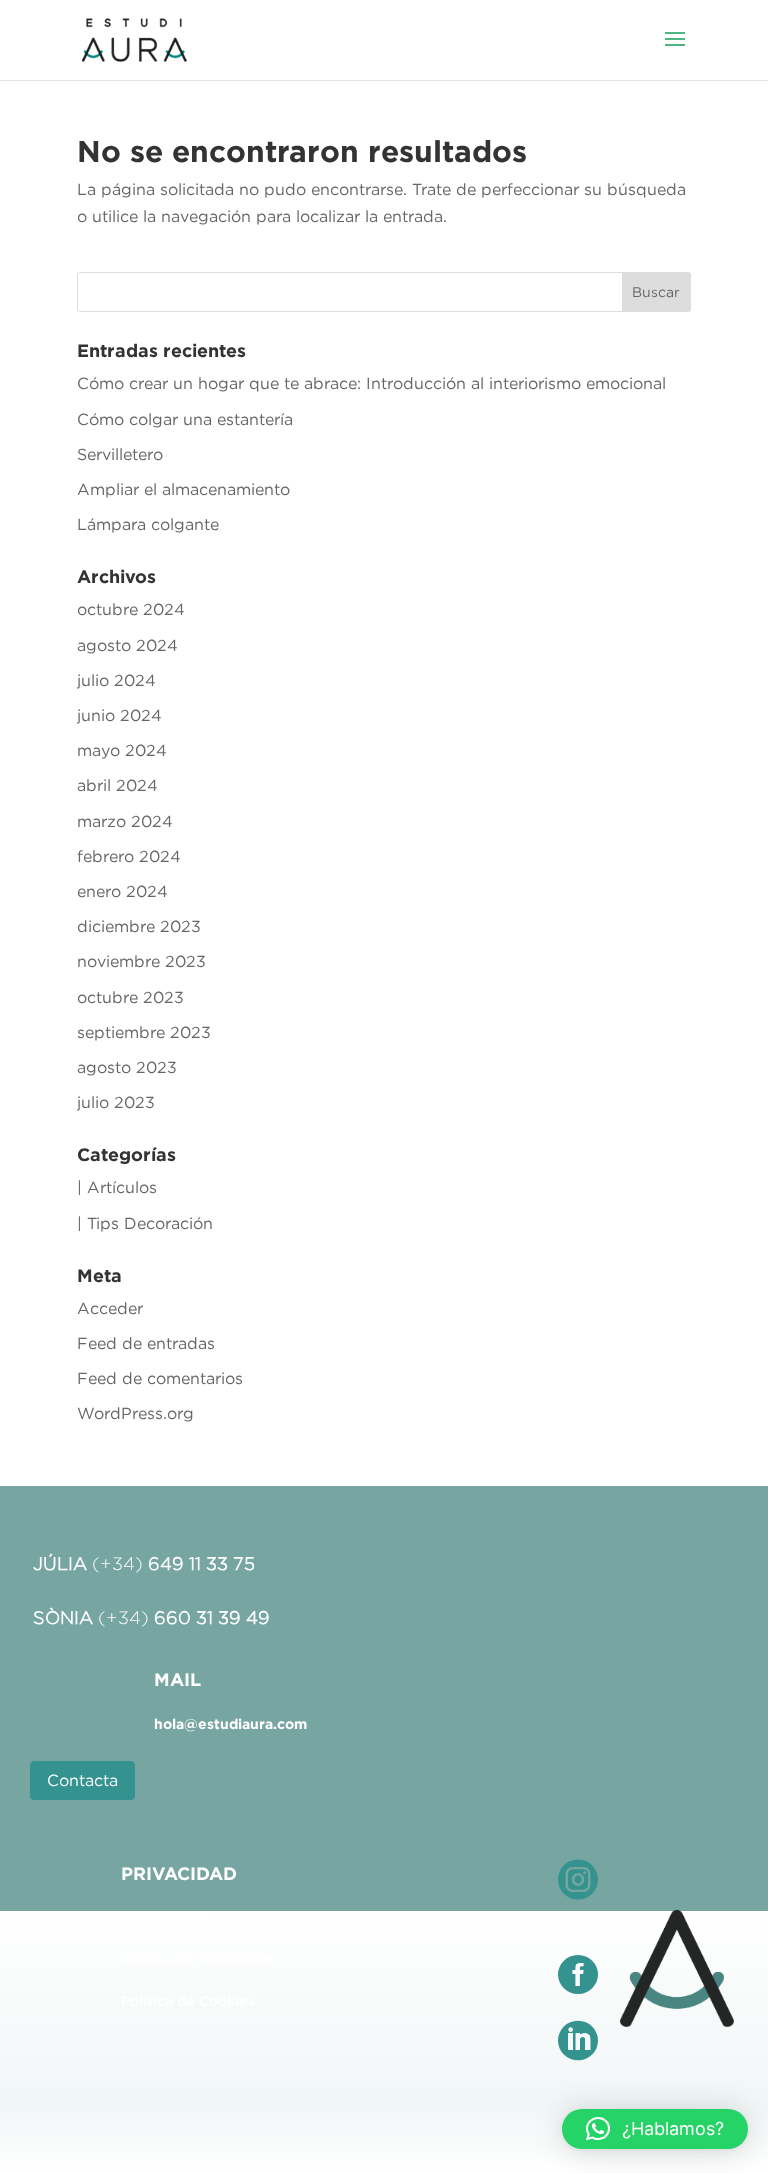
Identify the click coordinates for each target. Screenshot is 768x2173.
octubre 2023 (130, 997)
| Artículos (117, 1187)
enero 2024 (122, 891)
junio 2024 (119, 715)
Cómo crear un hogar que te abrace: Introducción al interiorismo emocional (371, 383)
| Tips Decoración (145, 1223)
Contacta (82, 1780)
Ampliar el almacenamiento (183, 489)
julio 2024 (116, 680)
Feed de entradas (146, 1343)
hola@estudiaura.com (230, 1724)
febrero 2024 (129, 856)
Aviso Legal (161, 1918)
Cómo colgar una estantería (185, 419)
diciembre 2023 (139, 926)
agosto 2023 (127, 1067)
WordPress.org (135, 1413)
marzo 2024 (125, 821)
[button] (655, 2129)
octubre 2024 (131, 609)
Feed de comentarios (160, 1378)
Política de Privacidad (196, 1959)
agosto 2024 (127, 645)
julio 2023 (116, 1102)
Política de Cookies (188, 2001)
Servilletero (120, 454)
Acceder (110, 1308)
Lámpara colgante (148, 524)
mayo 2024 (122, 750)
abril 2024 (117, 785)
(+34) (173, 1564)
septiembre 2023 (144, 1032)
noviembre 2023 (141, 961)
